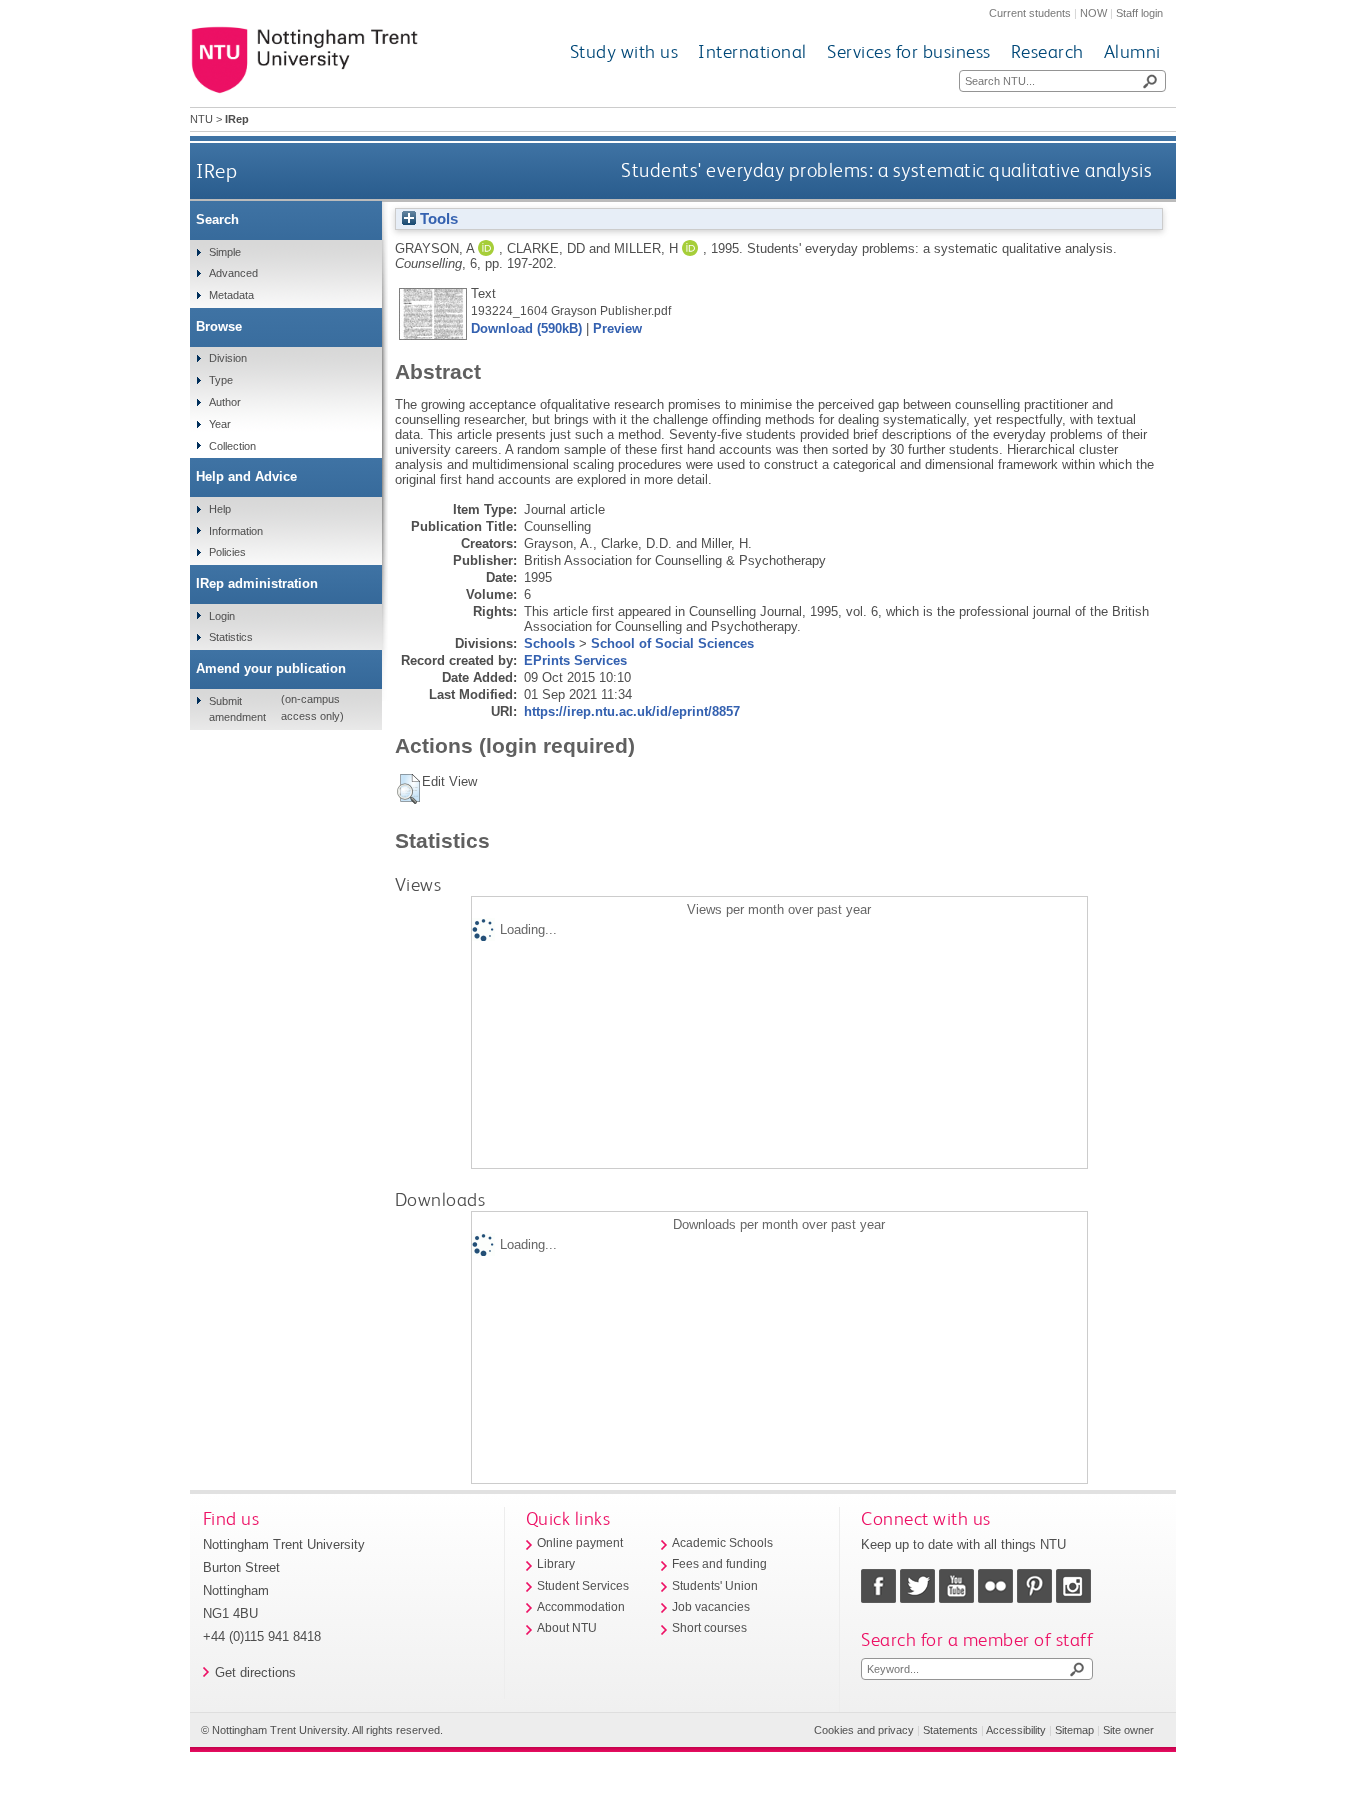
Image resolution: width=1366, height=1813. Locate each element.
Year (220, 424)
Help (220, 509)
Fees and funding (719, 1564)
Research (1047, 51)
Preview (617, 328)
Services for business (909, 51)
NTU (201, 119)
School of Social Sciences (672, 643)
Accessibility (1016, 1730)
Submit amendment (237, 709)
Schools (549, 643)
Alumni (1132, 51)
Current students (1030, 13)
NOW (1093, 13)
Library (556, 1564)
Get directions (255, 1672)
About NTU (567, 1628)
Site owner (1128, 1730)
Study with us (624, 51)
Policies (227, 552)
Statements (950, 1730)
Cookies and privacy (864, 1730)
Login (222, 616)
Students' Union (715, 1586)
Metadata (231, 295)
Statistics (231, 637)
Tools (437, 219)
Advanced (233, 273)
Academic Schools (722, 1543)
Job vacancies (711, 1607)
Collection (232, 446)
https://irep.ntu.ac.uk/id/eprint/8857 (632, 711)
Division (228, 358)
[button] (408, 789)
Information (236, 531)
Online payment (580, 1543)
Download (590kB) (526, 328)
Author (225, 402)
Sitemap (1074, 1730)
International (752, 51)
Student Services (583, 1586)
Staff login (1139, 13)
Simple (225, 252)
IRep (216, 170)
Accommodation (581, 1607)
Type (221, 380)
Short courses (709, 1628)
